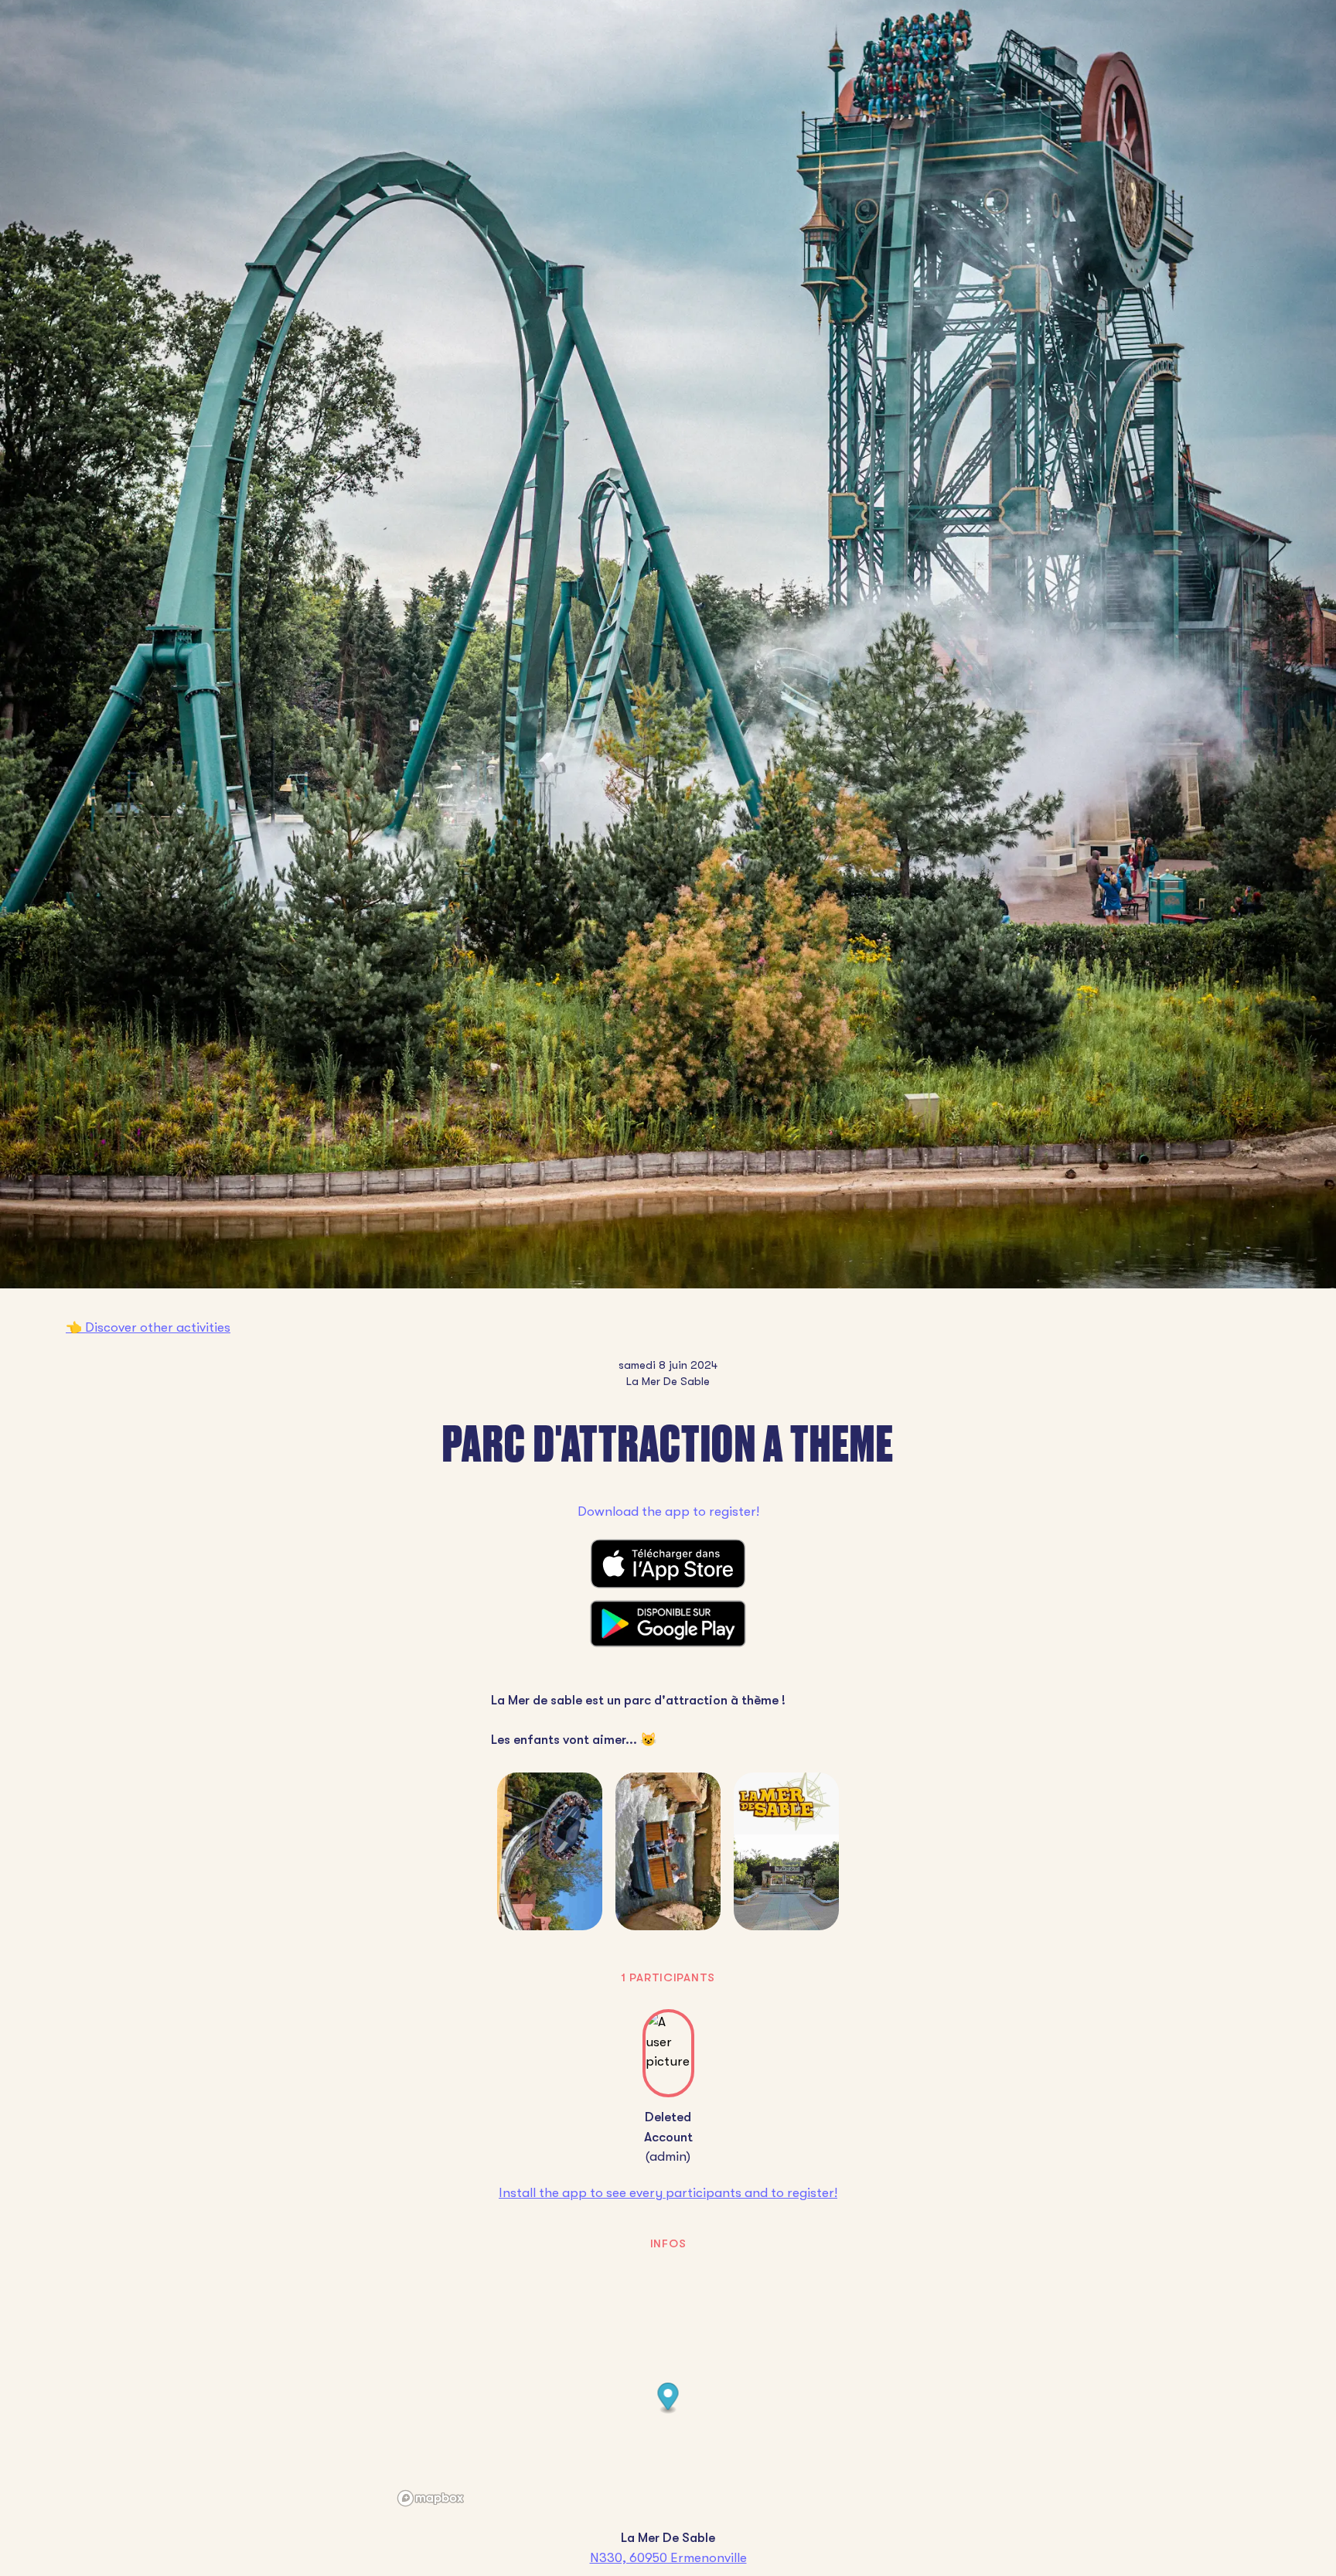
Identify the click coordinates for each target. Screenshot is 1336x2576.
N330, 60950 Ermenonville (668, 2558)
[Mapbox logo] (431, 2498)
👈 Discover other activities (148, 1327)
